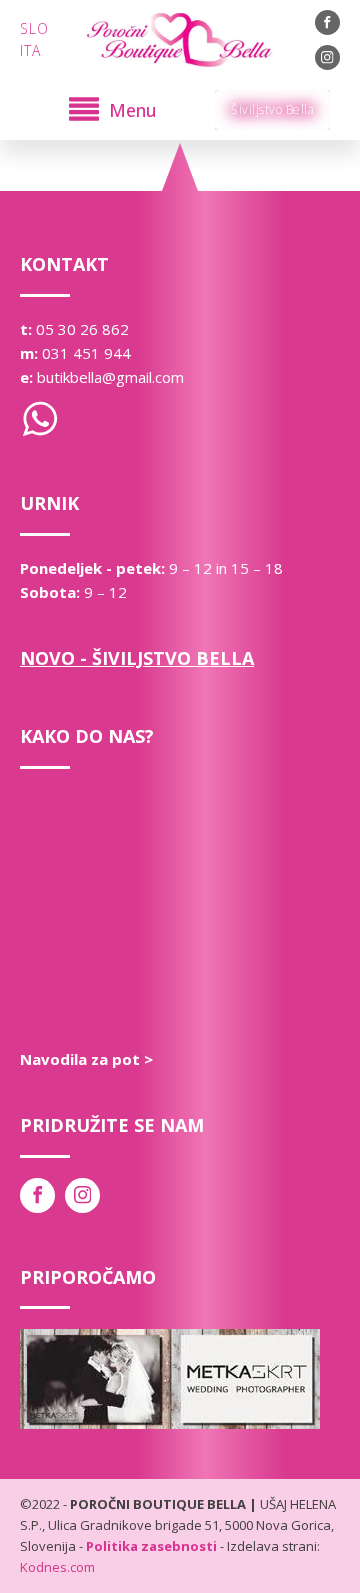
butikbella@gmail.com (110, 377)
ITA (30, 50)
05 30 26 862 (82, 329)
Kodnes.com (57, 1567)
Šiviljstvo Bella (272, 109)
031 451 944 (86, 353)
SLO (34, 28)
